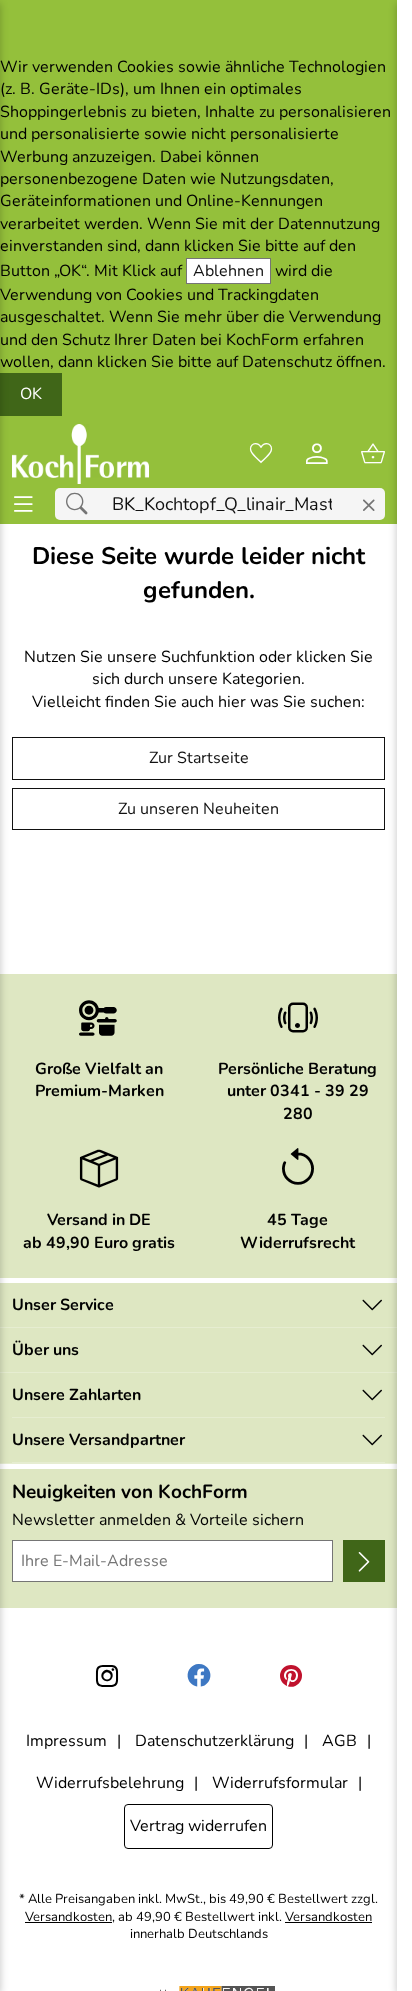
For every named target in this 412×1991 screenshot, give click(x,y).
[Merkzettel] (261, 454)
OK (31, 394)
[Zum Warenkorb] (373, 454)
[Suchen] (82, 504)
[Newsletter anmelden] (364, 1561)
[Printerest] (291, 1676)
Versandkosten (68, 1917)
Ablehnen (228, 271)
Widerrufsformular (280, 1783)
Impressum (66, 1741)
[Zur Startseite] (80, 454)
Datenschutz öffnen (312, 362)
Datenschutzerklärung (214, 1741)
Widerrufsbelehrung (110, 1783)
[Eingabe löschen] (368, 505)
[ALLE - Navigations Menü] (23, 504)
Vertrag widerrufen (198, 1826)
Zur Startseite (199, 758)
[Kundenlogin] (317, 454)
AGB (339, 1741)
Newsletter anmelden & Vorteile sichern (158, 1520)
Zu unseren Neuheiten (198, 809)
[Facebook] (199, 1676)
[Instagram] (107, 1676)
